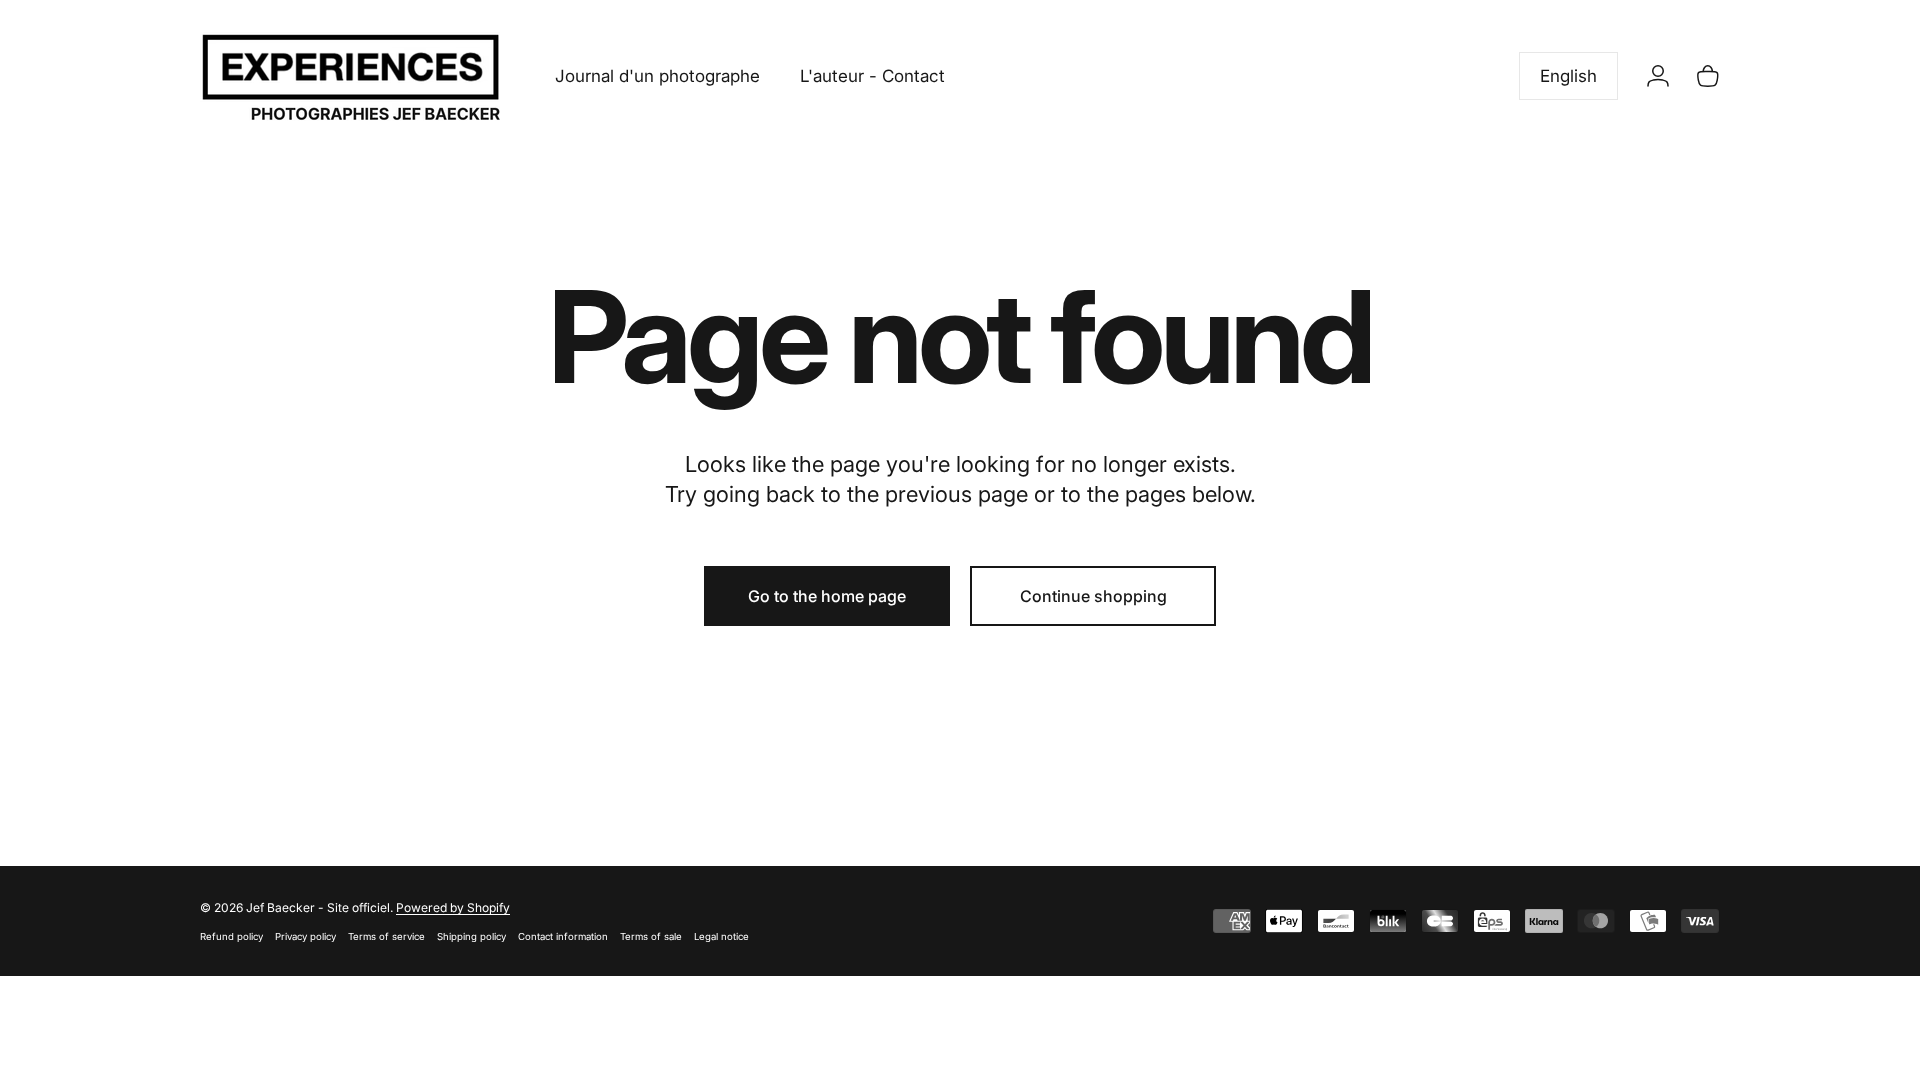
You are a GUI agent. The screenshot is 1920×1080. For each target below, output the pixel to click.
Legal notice (721, 936)
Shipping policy (471, 936)
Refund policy (231, 936)
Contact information (563, 936)
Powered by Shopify (453, 907)
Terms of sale (651, 936)
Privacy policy (305, 936)
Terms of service (386, 936)
